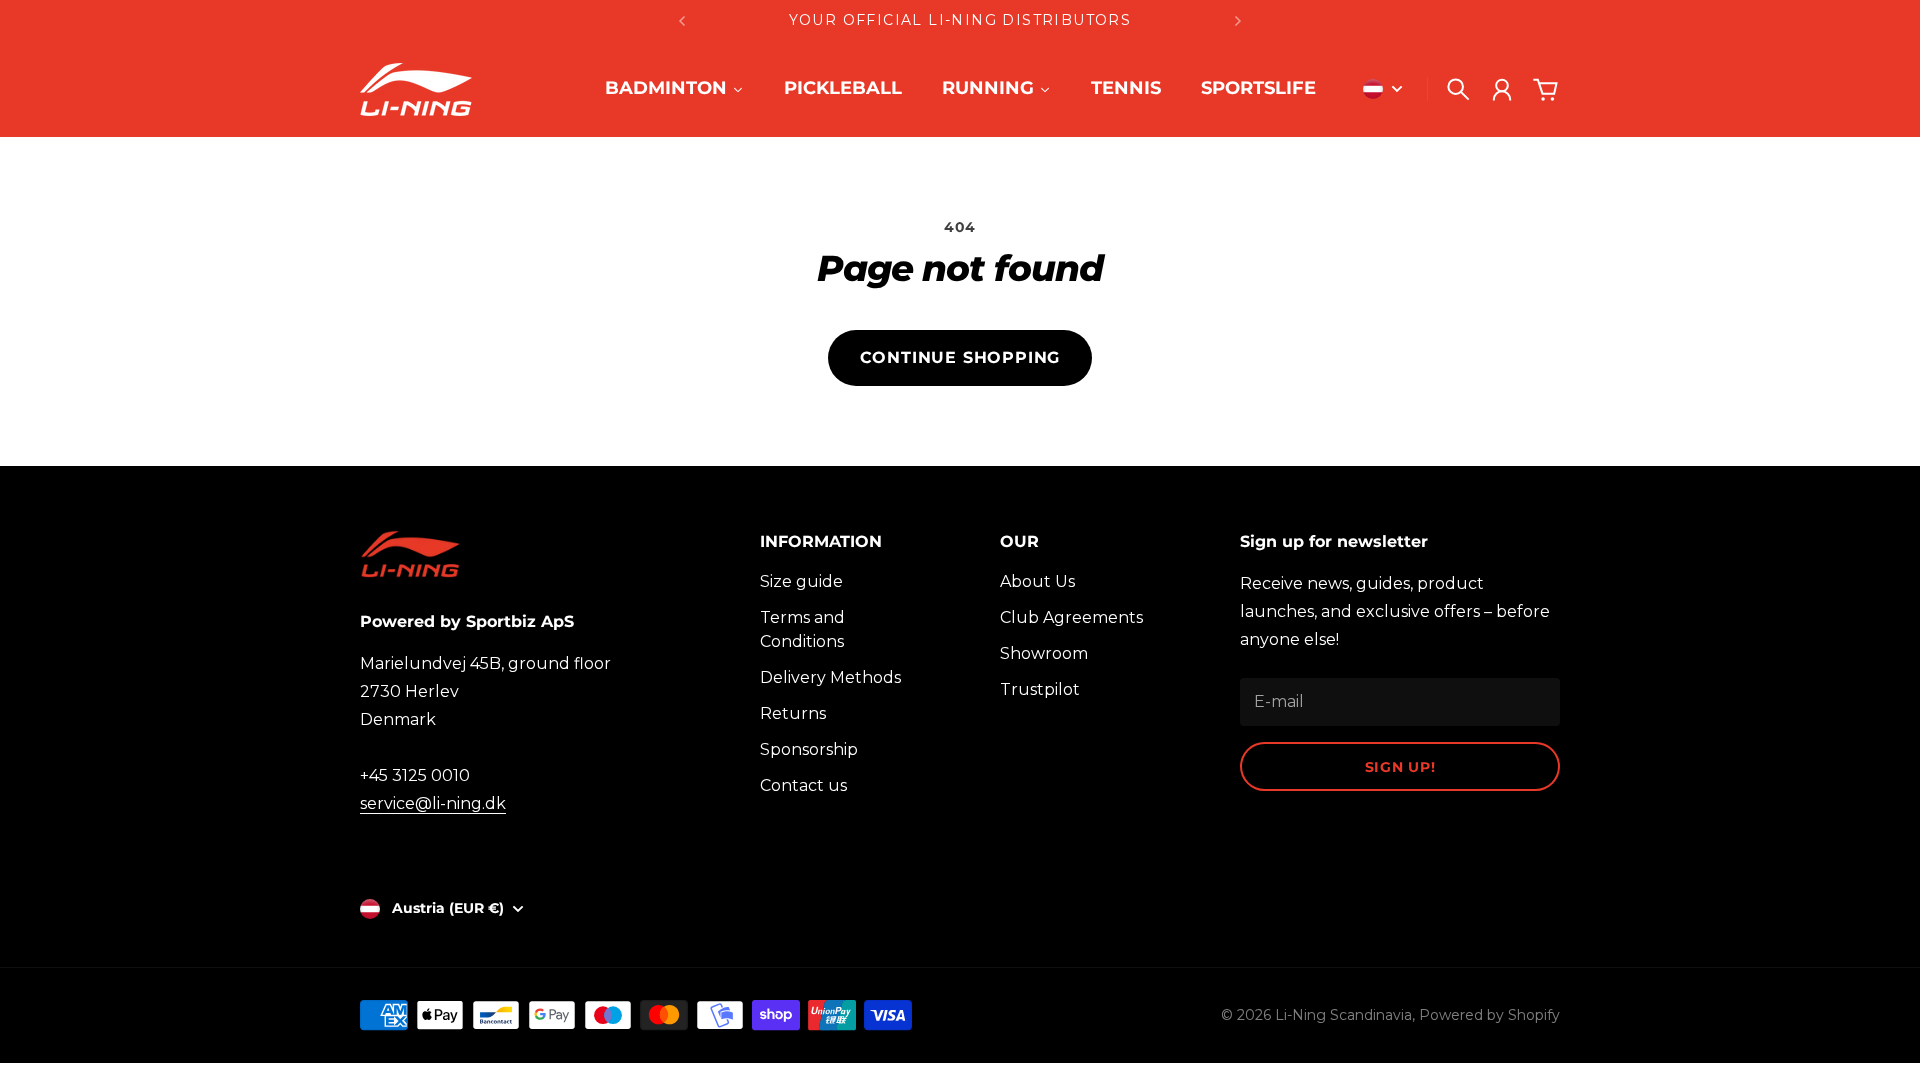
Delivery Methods (830, 677)
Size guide (801, 581)
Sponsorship (809, 749)
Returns (793, 713)
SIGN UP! (1400, 767)
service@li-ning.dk (433, 803)
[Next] (1238, 20)
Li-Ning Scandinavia (1343, 1015)
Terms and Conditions (802, 629)
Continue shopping (960, 357)
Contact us (803, 785)
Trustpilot (1040, 689)
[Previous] (682, 20)
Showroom (1044, 653)
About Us (1037, 581)
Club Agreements (1071, 617)
